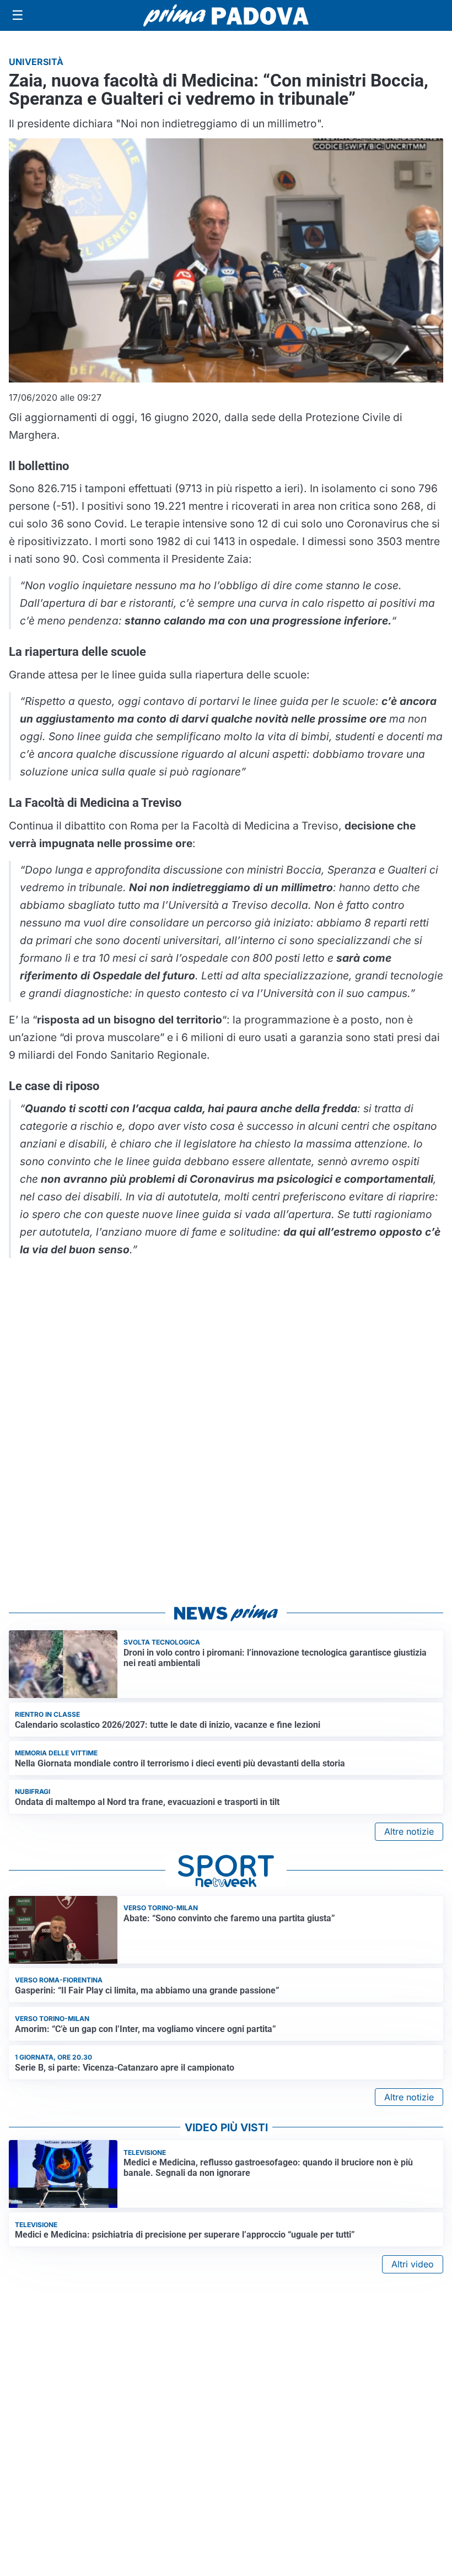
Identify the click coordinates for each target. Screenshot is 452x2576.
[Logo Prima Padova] (226, 15)
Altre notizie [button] (409, 1831)
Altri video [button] (413, 2264)
